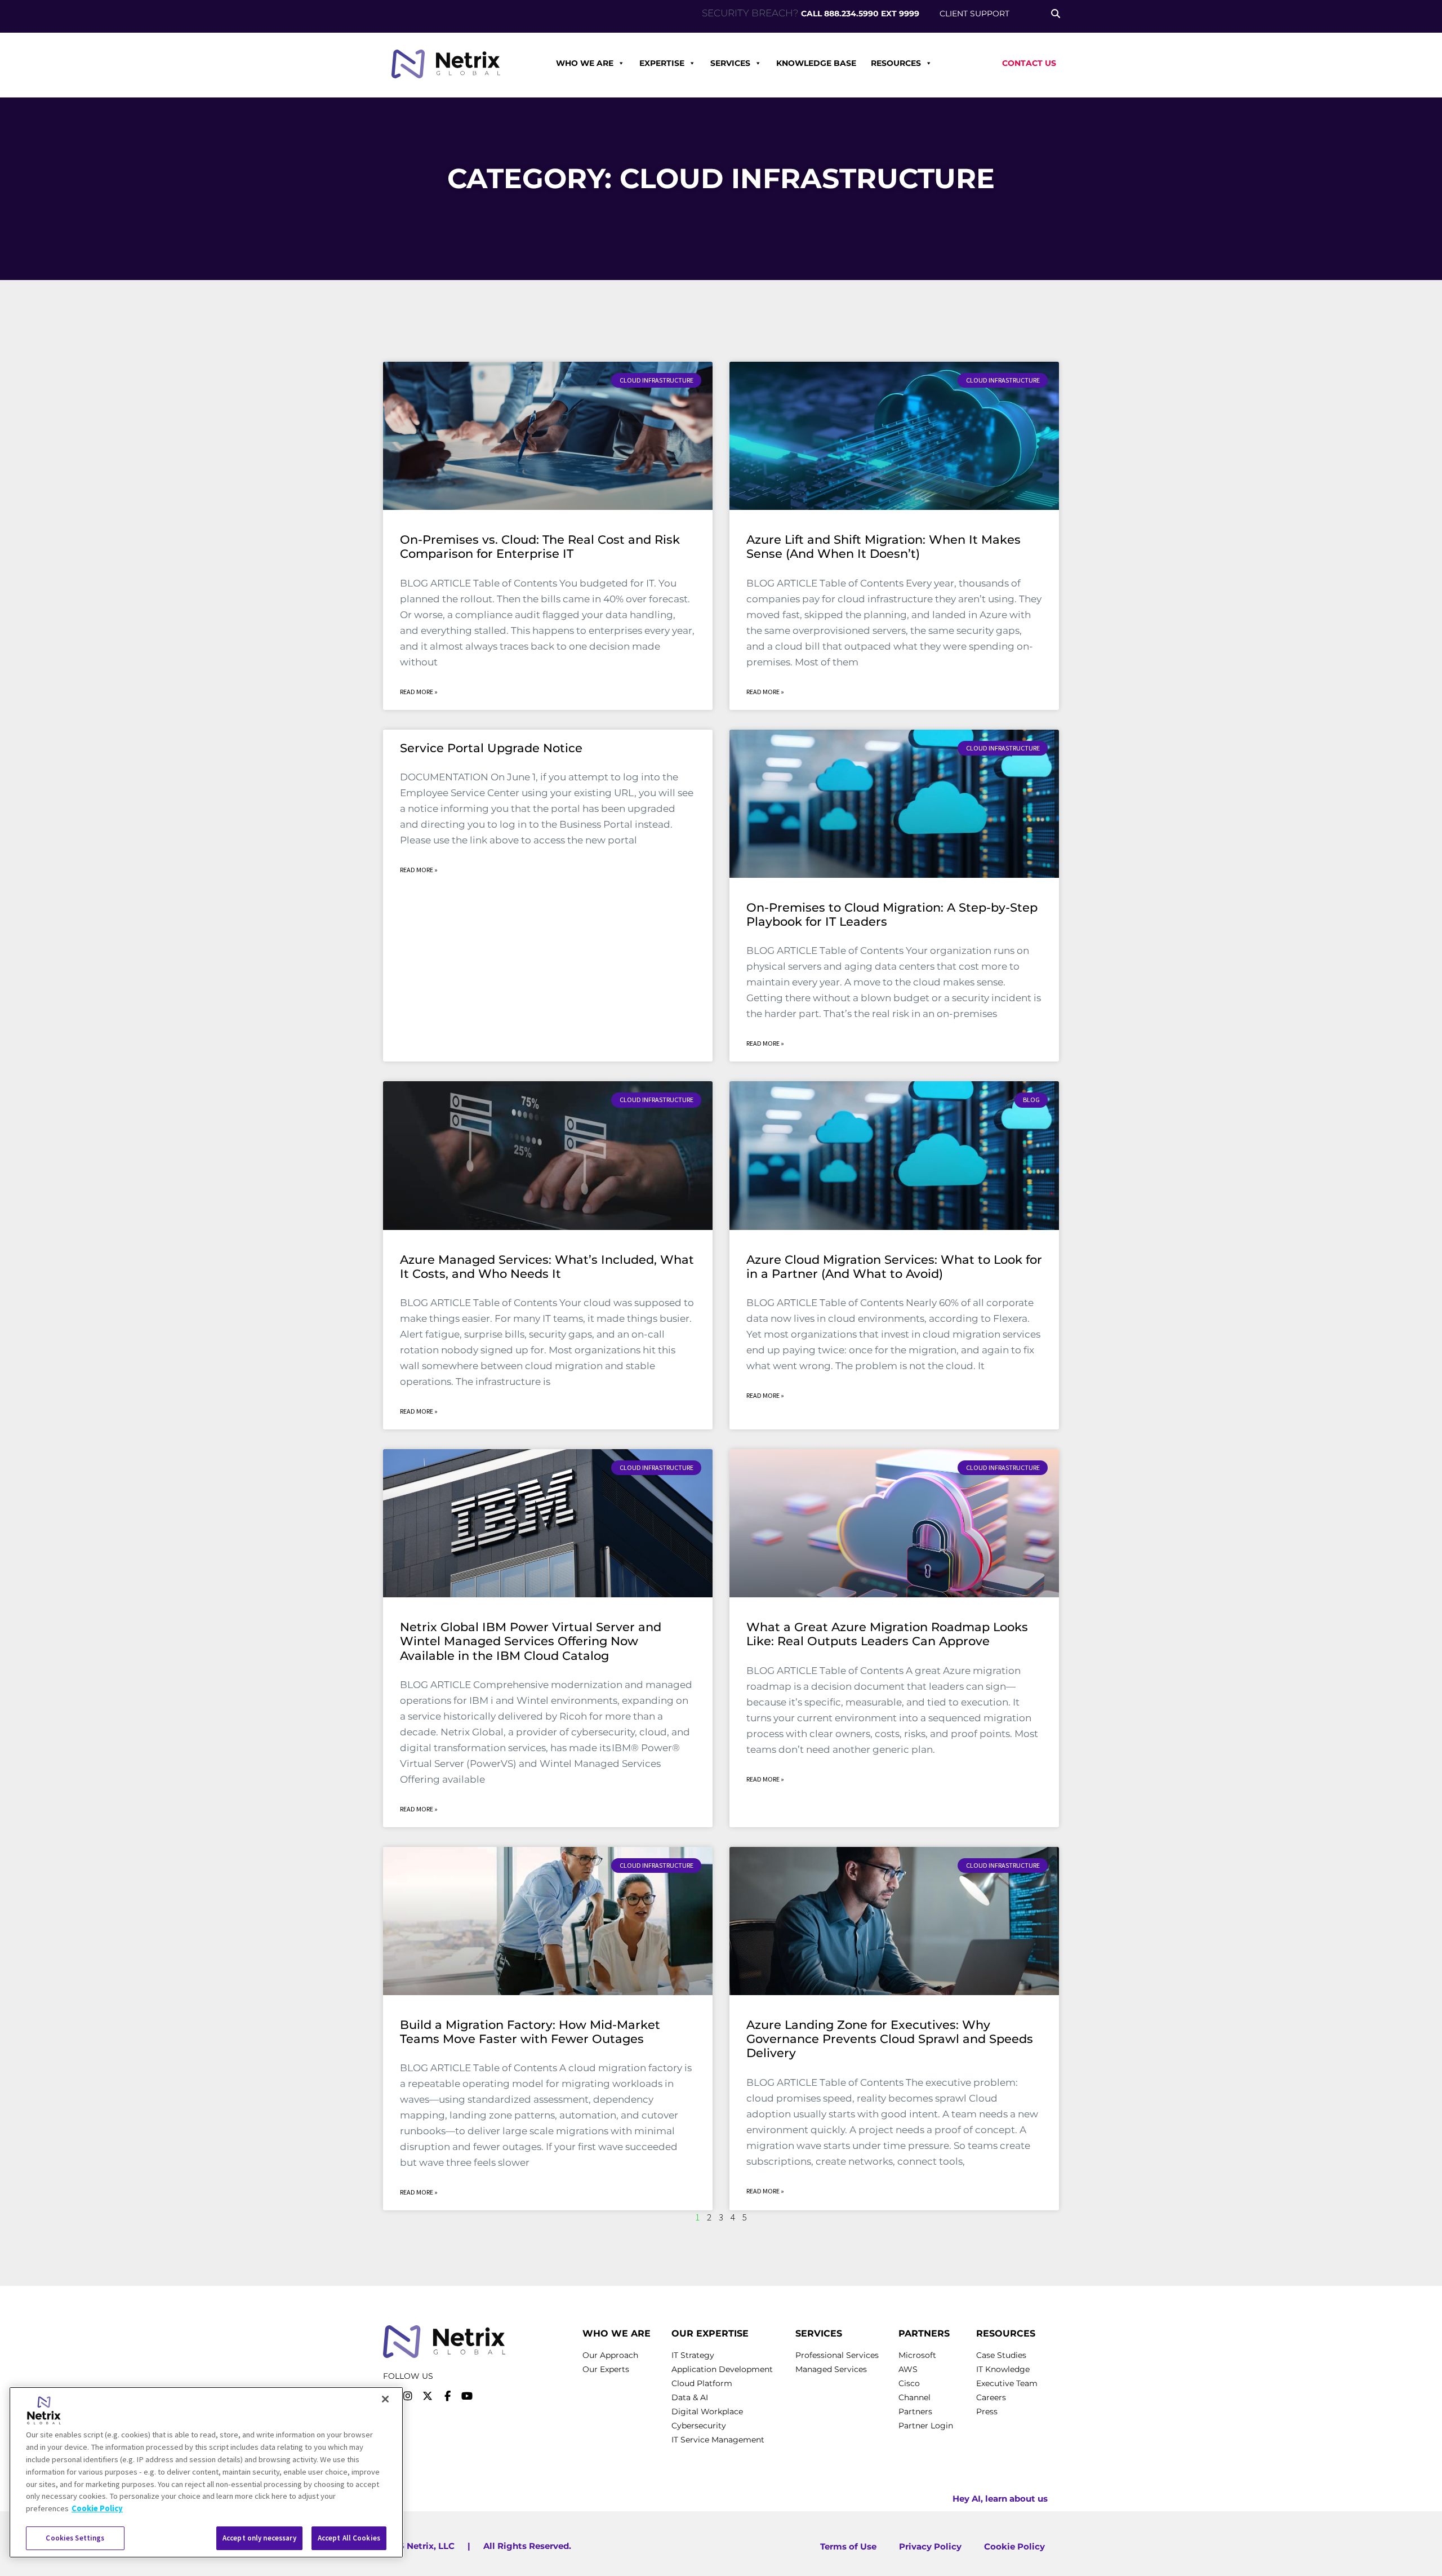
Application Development (722, 2369)
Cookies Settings (75, 2538)
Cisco (909, 2383)
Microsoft (917, 2355)
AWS (908, 2369)
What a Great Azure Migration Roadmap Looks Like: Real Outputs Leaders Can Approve (887, 1634)
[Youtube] (467, 2396)
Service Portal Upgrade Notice (491, 748)
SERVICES (730, 63)
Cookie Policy (97, 2508)
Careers (991, 2397)
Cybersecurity (699, 2426)
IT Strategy (693, 2355)
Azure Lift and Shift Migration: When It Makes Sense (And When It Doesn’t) (884, 547)
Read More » (419, 692)
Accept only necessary (259, 2538)
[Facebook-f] (447, 2396)
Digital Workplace (707, 2411)
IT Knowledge (1003, 2369)
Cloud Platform (702, 2383)
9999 (909, 14)
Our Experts (606, 2369)
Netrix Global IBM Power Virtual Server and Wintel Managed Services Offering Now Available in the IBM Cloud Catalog (531, 1641)
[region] (206, 2472)
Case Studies (1001, 2355)
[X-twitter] (428, 2396)
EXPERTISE (662, 63)
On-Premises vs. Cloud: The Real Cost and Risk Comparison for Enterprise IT (540, 547)
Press (987, 2411)
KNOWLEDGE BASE (816, 63)
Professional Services (837, 2355)
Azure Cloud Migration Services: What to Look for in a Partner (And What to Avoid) (894, 1267)
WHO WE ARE (585, 63)
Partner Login (926, 2426)
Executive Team (1007, 2383)
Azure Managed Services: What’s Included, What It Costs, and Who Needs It (547, 1267)
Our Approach (610, 2355)
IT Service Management (718, 2440)
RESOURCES (896, 63)
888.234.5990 (851, 14)
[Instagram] (408, 2396)
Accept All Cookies (349, 2538)
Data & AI (690, 2397)
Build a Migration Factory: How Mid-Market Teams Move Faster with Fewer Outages (530, 2032)
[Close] (385, 2399)
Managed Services (831, 2369)
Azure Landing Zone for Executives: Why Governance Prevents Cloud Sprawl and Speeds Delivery (890, 2039)
